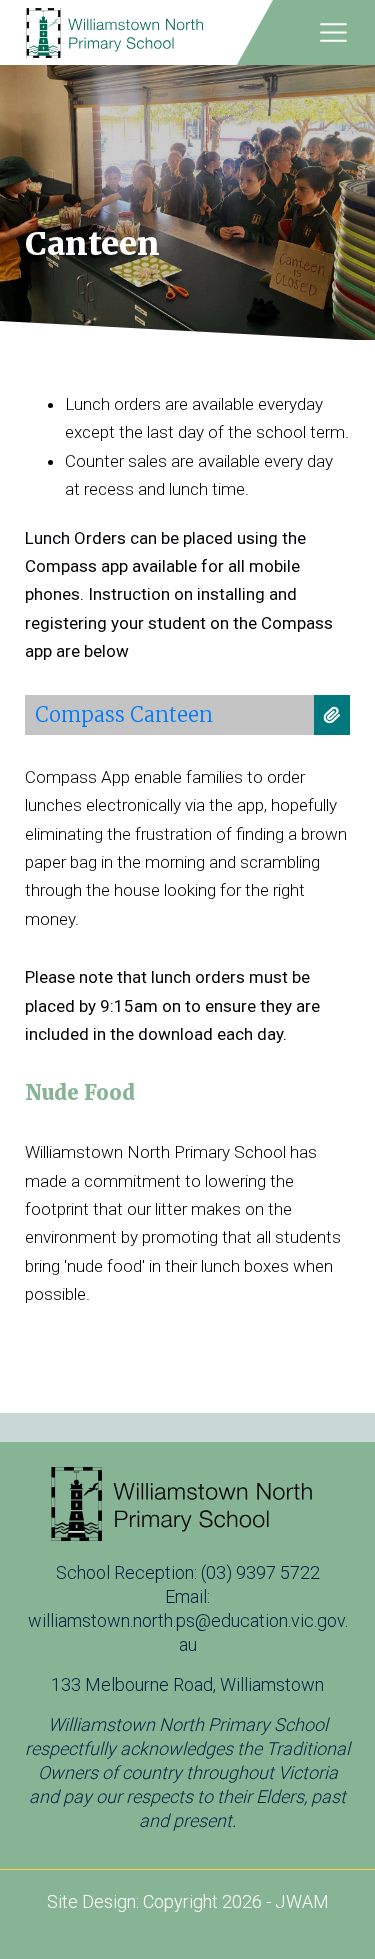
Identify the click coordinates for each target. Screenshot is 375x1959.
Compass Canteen (124, 714)
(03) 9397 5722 (260, 1572)
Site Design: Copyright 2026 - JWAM (188, 1901)
